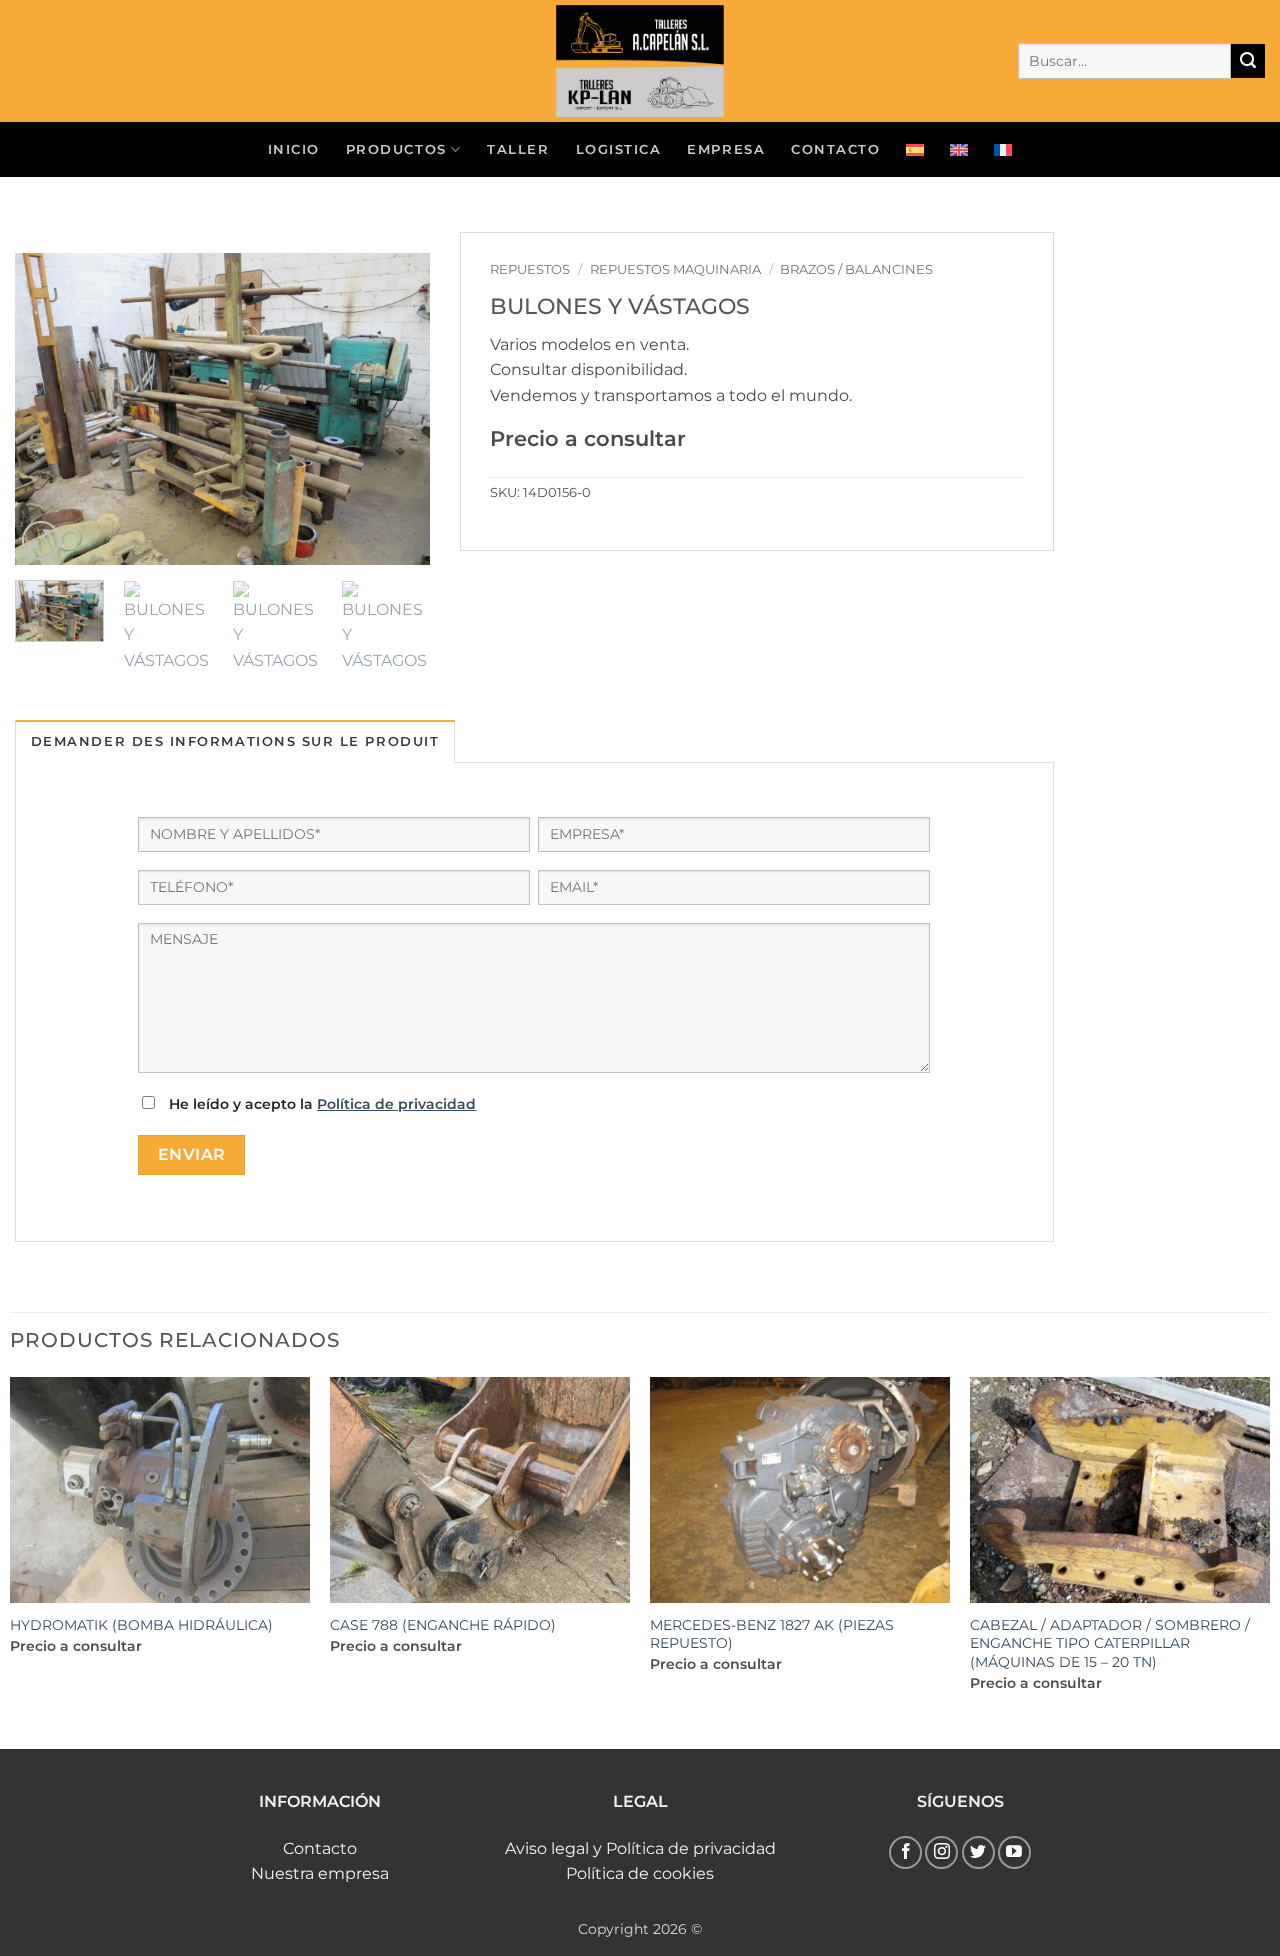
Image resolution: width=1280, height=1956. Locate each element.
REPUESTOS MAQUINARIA (675, 269)
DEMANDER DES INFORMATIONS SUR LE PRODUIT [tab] (235, 741)
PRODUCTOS (396, 149)
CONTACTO (835, 149)
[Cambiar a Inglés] (959, 150)
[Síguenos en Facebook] (905, 1852)
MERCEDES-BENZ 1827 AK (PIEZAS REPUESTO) (772, 1634)
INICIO (294, 149)
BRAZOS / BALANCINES (856, 269)
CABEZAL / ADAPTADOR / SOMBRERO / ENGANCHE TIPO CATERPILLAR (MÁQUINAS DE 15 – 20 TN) (1110, 1643)
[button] (41, 540)
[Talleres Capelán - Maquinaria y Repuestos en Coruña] (640, 61)
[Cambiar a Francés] (1003, 150)
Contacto (320, 1848)
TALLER (518, 149)
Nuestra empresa (320, 1873)
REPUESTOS (530, 269)
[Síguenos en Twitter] (978, 1852)
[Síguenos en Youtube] (1014, 1852)
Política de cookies (640, 1873)
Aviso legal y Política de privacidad (640, 1848)
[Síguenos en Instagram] (941, 1852)
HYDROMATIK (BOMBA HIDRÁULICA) (141, 1625)
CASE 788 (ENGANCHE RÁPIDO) (443, 1625)
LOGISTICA (619, 149)
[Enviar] (1248, 61)
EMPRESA (726, 149)
